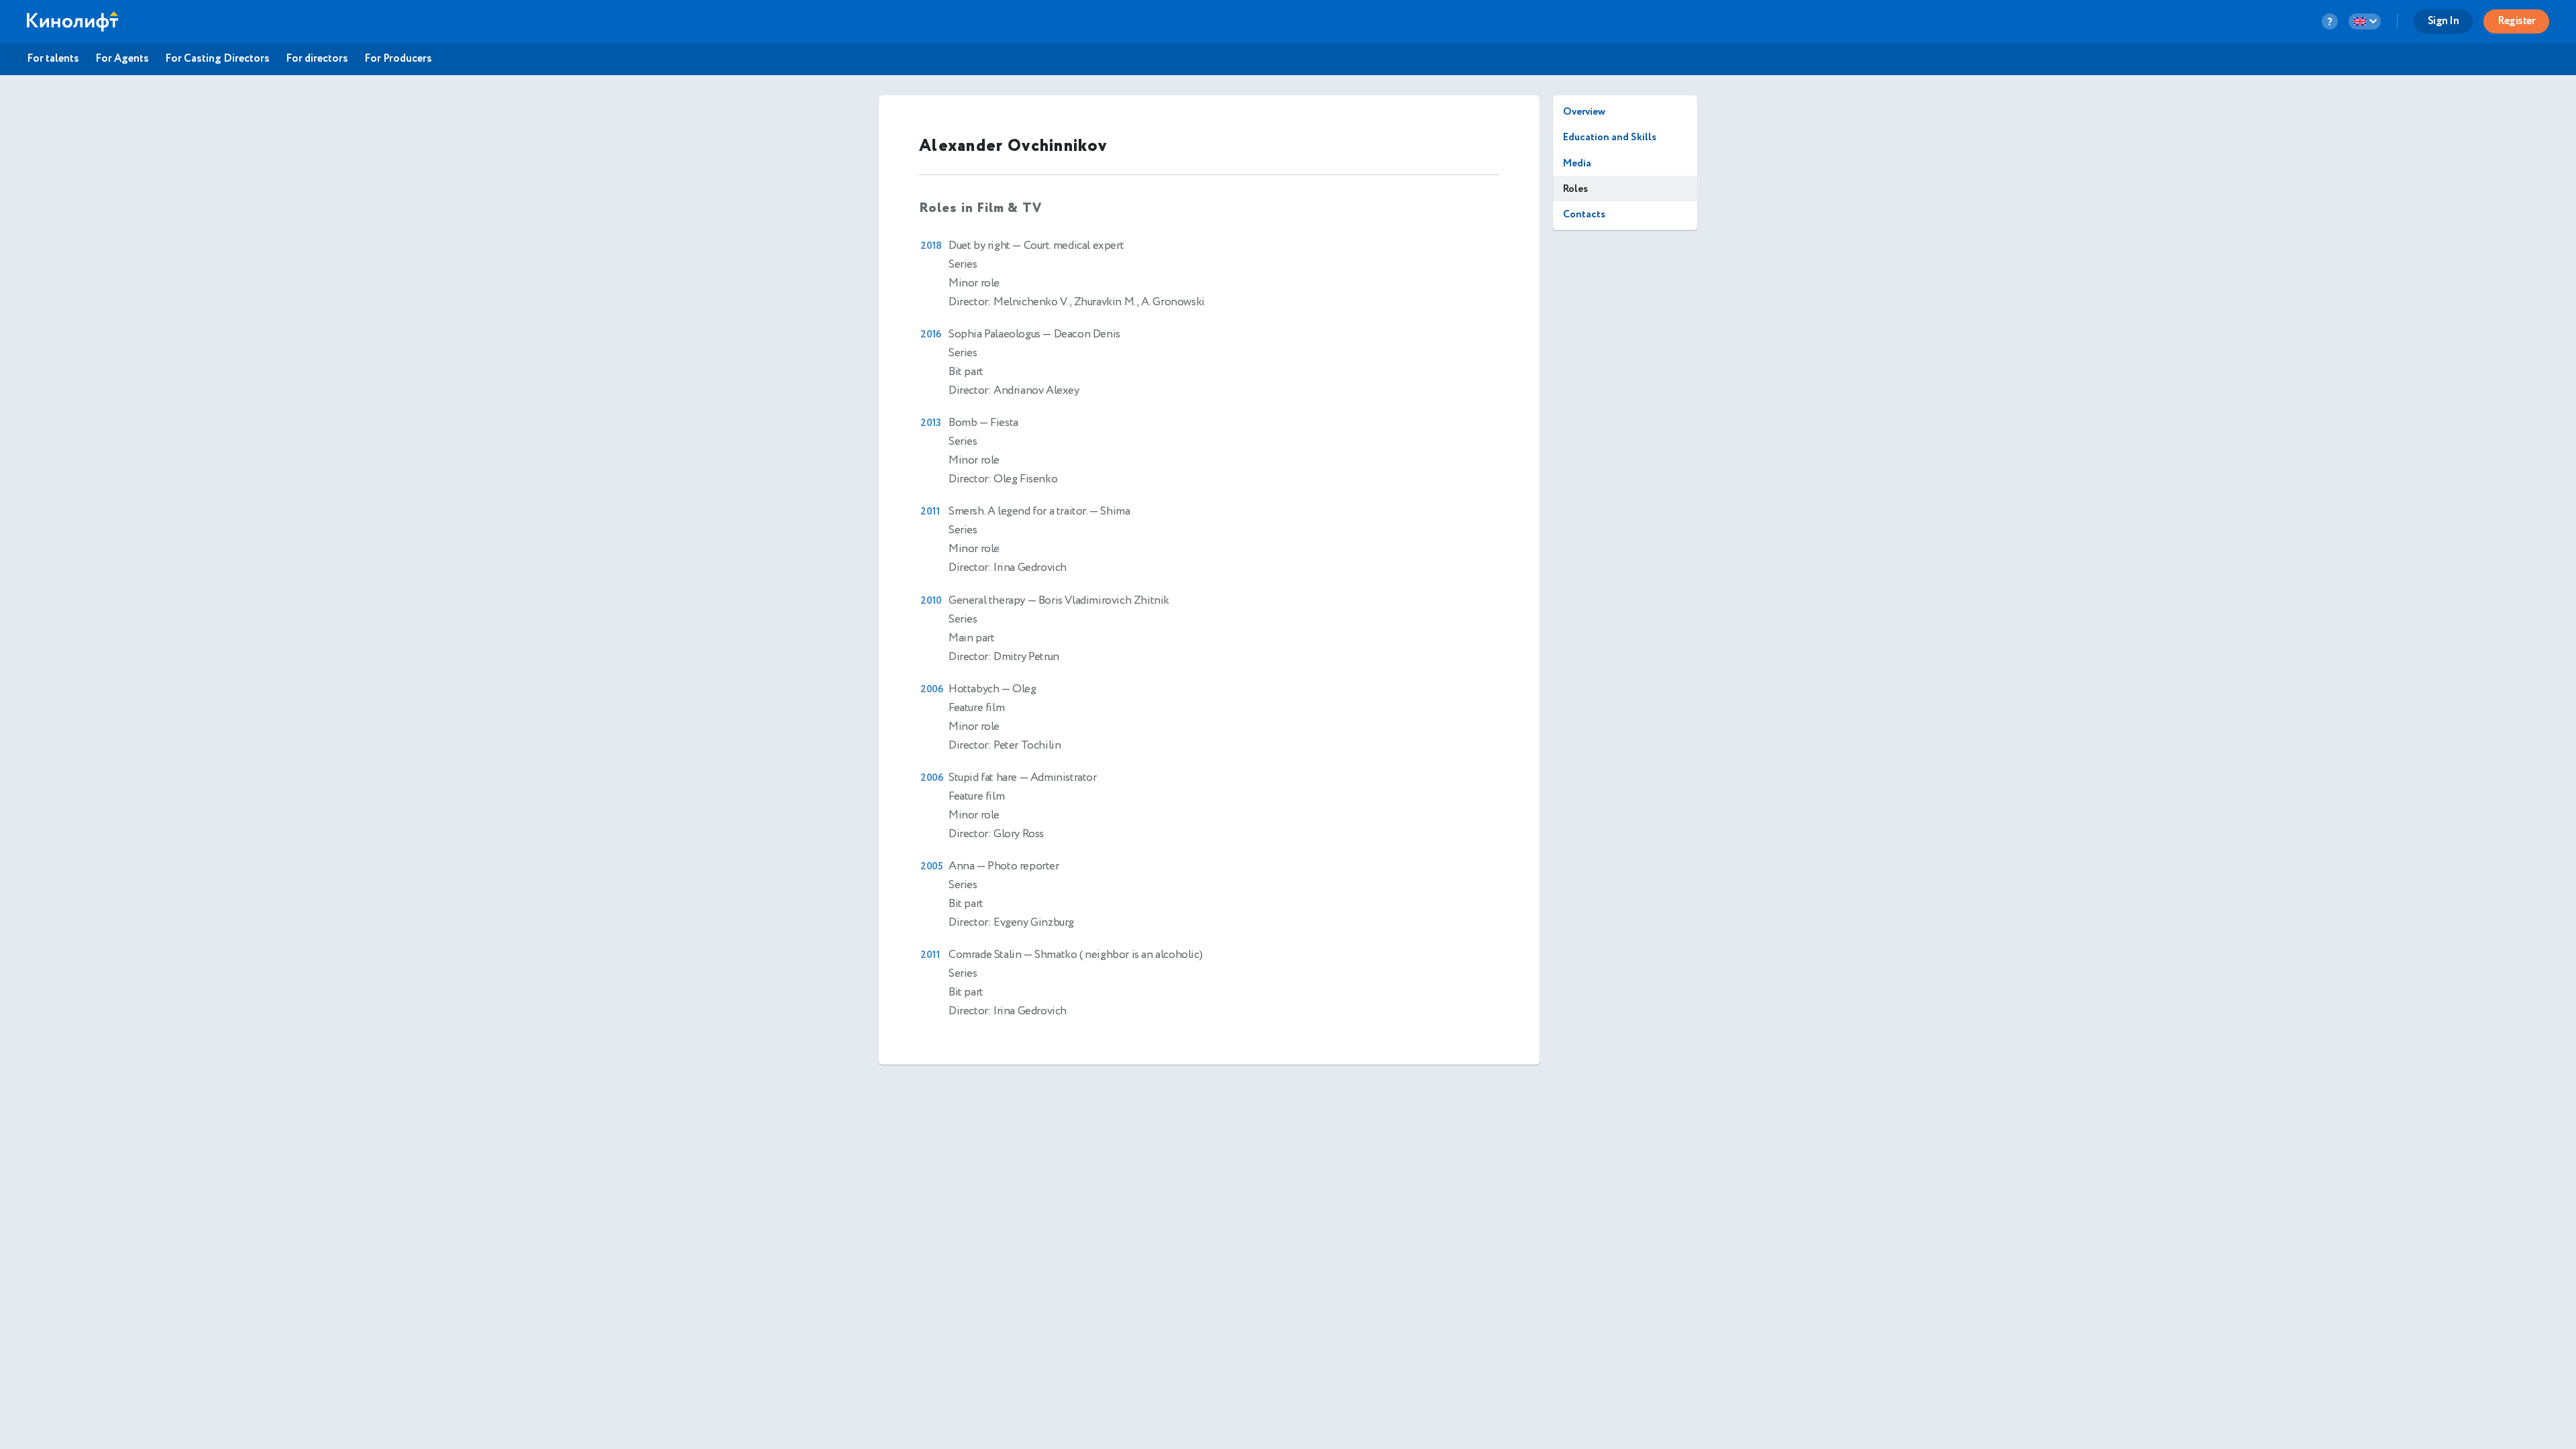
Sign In (2444, 21)
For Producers (398, 59)
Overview (1584, 112)
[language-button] (2365, 21)
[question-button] (2330, 21)
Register (2516, 21)
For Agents (122, 59)
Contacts (1584, 214)
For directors (317, 59)
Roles (1575, 189)
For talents (53, 59)
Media (1577, 163)
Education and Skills (1610, 137)
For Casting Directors (217, 59)
